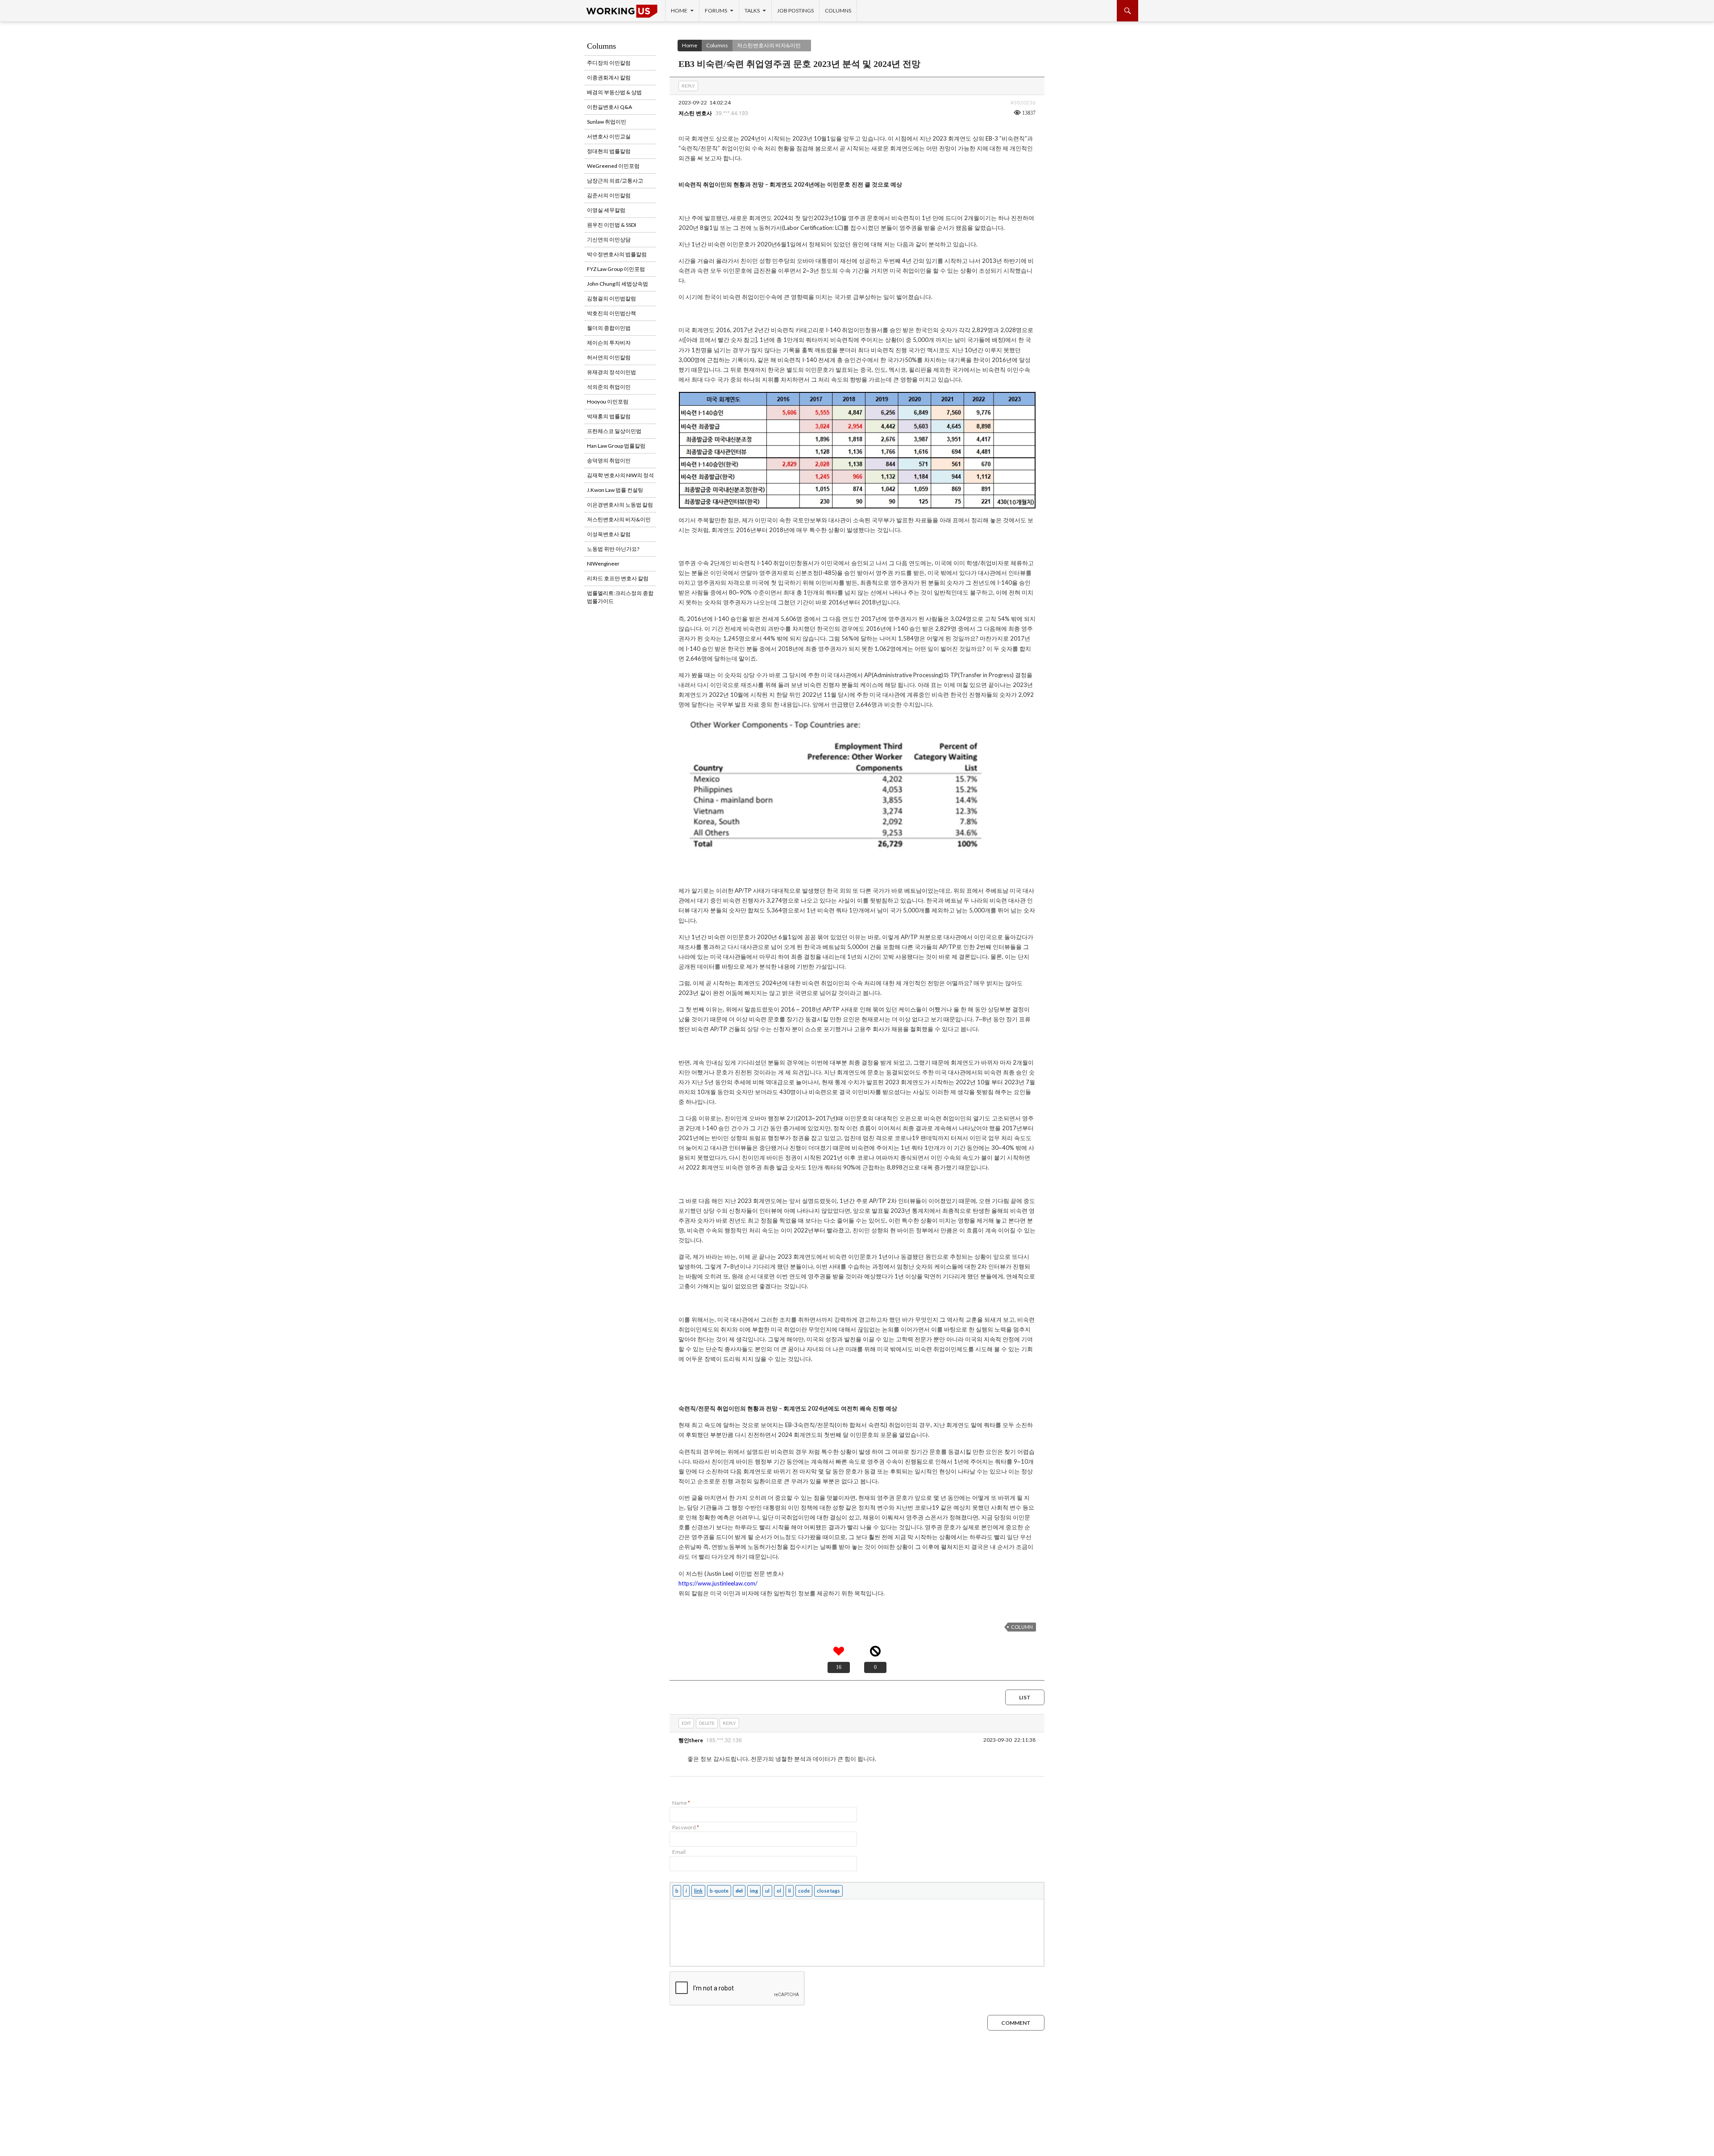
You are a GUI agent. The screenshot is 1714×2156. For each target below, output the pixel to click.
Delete (707, 1723)
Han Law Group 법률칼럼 (616, 446)
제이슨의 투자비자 (609, 343)
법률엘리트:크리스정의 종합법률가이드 (620, 597)
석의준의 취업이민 (609, 387)
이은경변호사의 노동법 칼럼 (620, 505)
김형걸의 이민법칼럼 (612, 298)
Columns (838, 10)
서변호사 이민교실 (609, 136)
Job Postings (795, 10)
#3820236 (1023, 102)
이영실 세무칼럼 (606, 210)
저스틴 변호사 (695, 113)
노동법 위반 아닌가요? (613, 549)
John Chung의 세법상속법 (618, 284)
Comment (1016, 2023)
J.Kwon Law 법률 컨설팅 (615, 490)
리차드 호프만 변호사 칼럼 (618, 578)
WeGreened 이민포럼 (613, 166)
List (1025, 1697)
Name (681, 1803)
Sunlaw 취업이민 (607, 122)
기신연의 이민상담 (609, 239)
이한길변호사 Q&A (609, 107)
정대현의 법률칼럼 (609, 151)
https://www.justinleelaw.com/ (718, 1583)
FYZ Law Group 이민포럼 (616, 269)
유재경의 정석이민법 (612, 372)
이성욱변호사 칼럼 (609, 534)
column (1022, 1627)
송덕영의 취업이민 (609, 460)
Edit (686, 1723)
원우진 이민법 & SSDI (612, 225)
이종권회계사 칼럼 (609, 77)
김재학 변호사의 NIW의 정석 (620, 475)
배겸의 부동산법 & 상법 (614, 92)
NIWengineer (603, 564)
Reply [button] (688, 86)
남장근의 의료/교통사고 (615, 181)
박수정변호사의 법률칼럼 (617, 254)
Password (686, 1827)
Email (679, 1852)
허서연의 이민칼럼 (609, 357)
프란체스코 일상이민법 (614, 431)
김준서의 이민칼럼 (609, 195)
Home (679, 10)
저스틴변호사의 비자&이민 (769, 45)
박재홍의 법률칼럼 (609, 416)
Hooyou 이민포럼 (608, 402)
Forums (716, 10)
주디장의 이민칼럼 (609, 63)
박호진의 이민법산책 (612, 313)
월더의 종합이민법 (609, 328)
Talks (752, 10)
